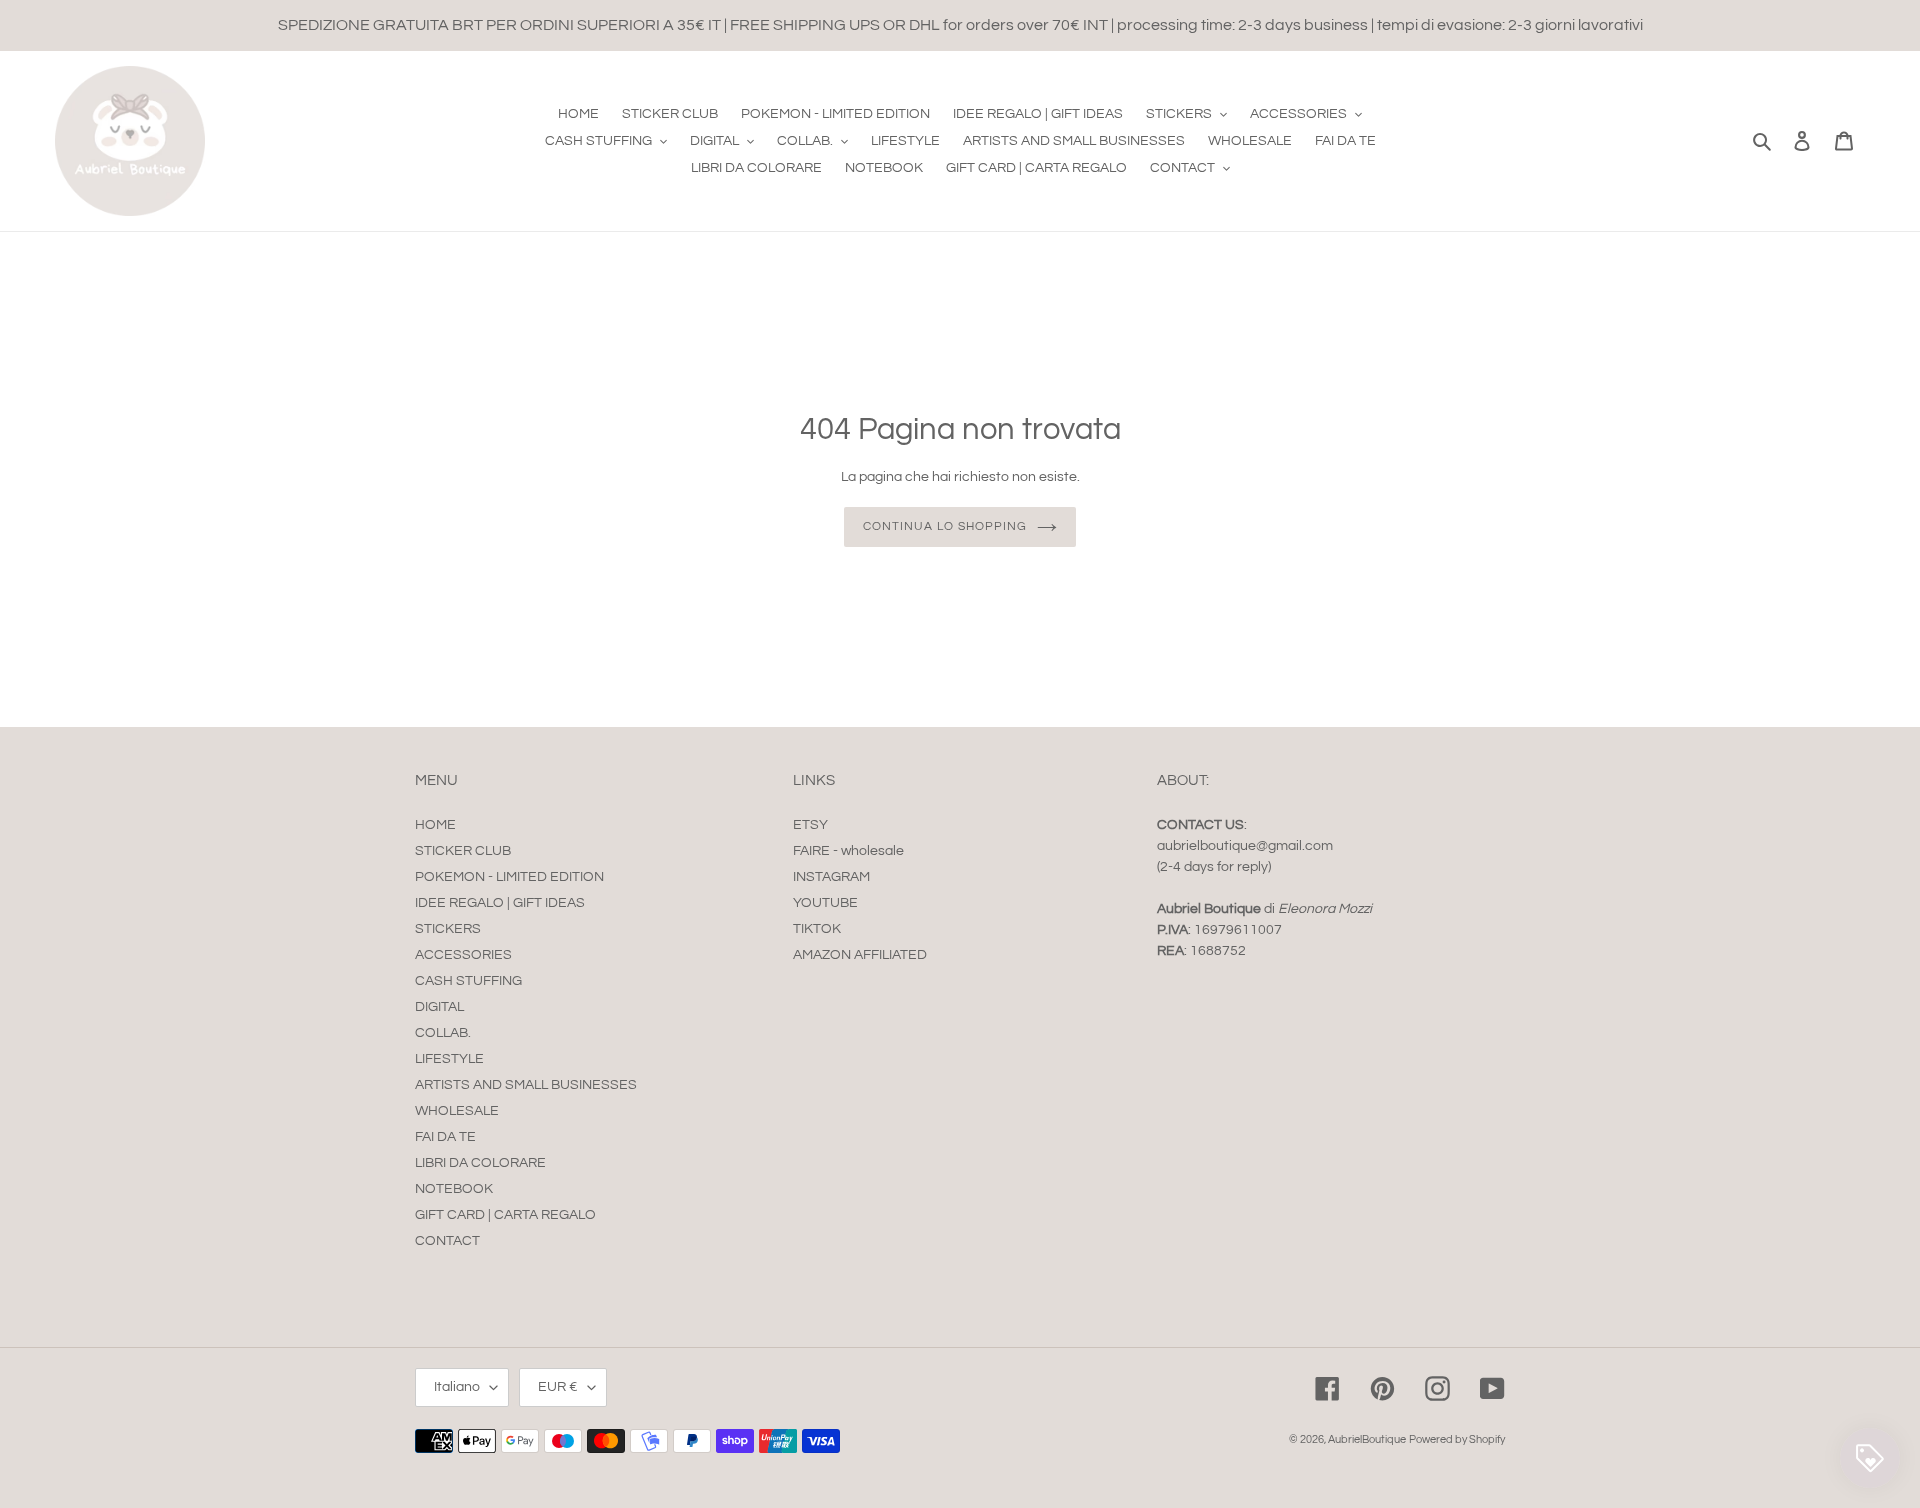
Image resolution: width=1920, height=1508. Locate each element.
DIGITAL (439, 1007)
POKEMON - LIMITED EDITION (509, 877)
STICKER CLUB (463, 851)
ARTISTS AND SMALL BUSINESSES (526, 1085)
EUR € (558, 1387)
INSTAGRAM (831, 877)
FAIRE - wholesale (848, 851)
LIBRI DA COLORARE (480, 1163)
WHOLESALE (457, 1111)
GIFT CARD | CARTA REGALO (505, 1215)
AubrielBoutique (1367, 1439)
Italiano (457, 1387)
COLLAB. (443, 1033)
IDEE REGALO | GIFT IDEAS (500, 903)
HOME (435, 825)
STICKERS (448, 929)
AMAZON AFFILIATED (860, 955)
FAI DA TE (445, 1137)
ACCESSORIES (463, 955)
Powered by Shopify (1457, 1439)
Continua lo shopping (944, 526)
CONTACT (447, 1241)
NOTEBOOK (454, 1189)
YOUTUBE (825, 903)
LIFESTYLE (449, 1059)
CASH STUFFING (468, 981)
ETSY (810, 825)
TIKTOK (817, 929)
